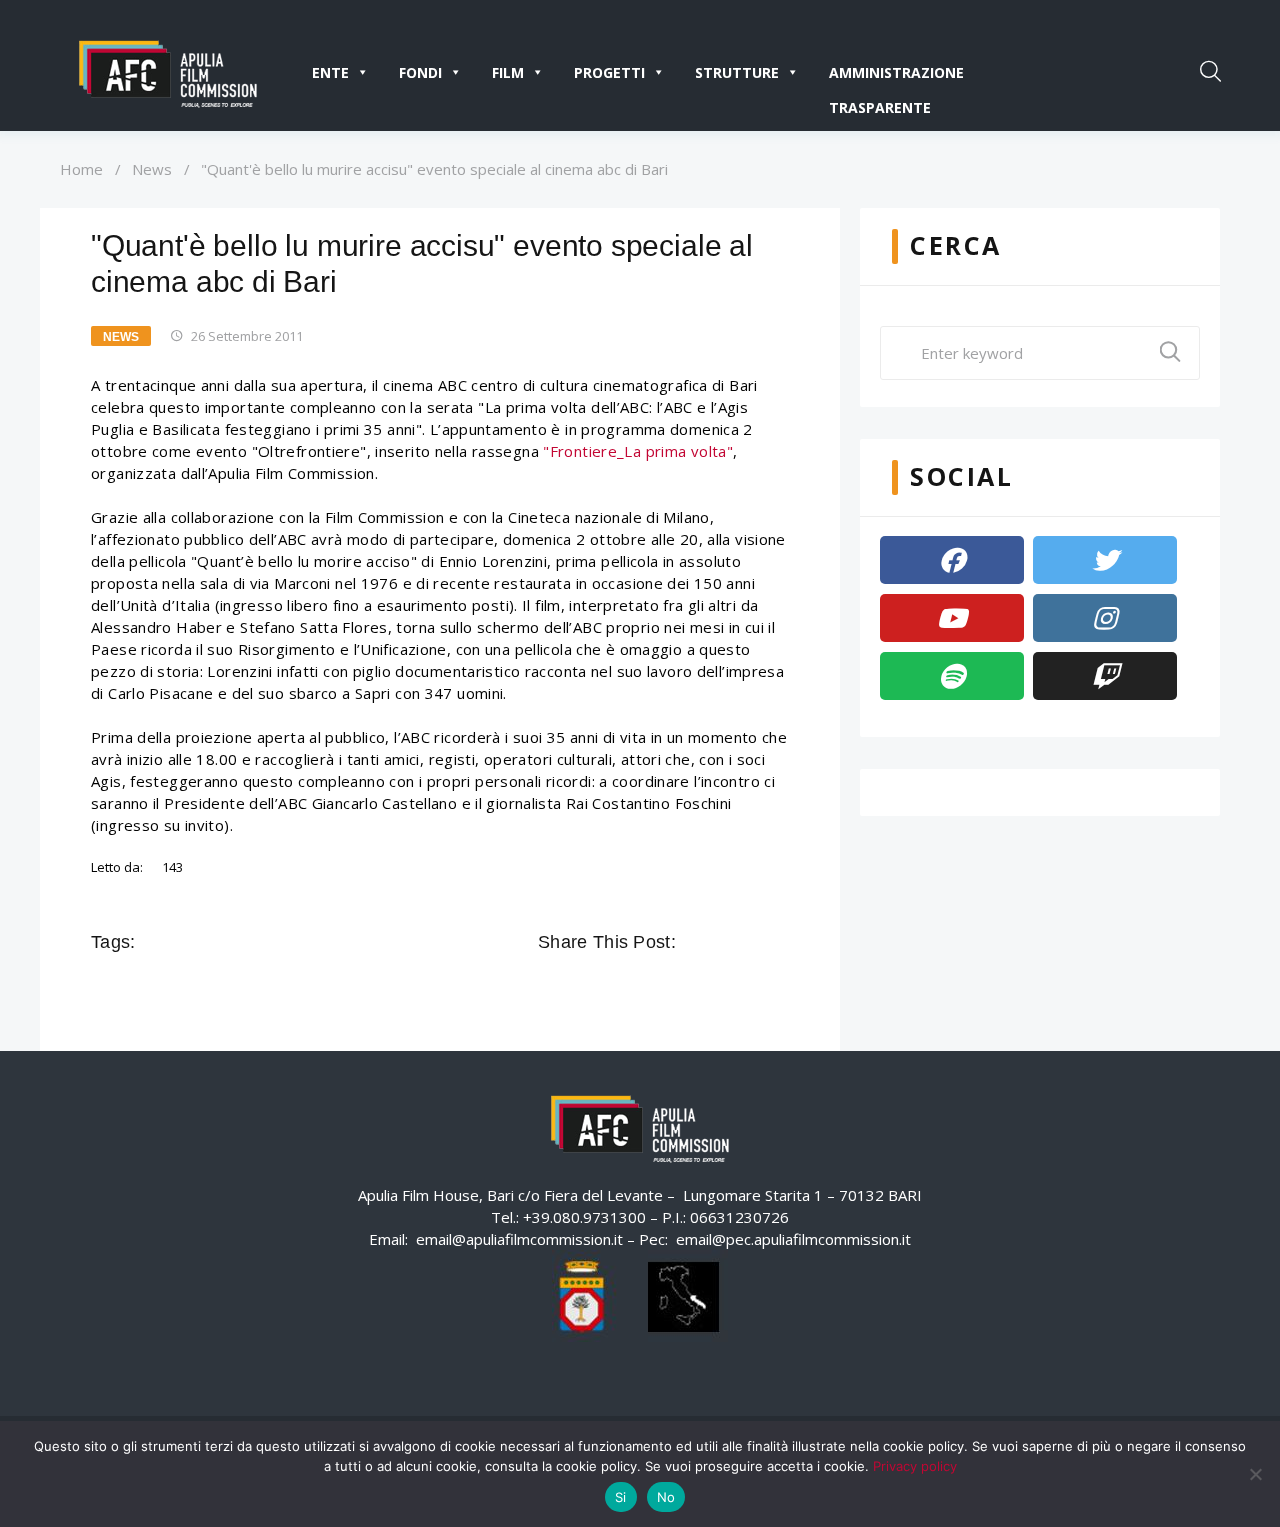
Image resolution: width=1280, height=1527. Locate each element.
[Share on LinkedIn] (778, 942)
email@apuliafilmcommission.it (519, 1239)
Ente (330, 72)
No (666, 1497)
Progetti (609, 72)
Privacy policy (915, 1466)
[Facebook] (952, 560)
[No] (1255, 1474)
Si (621, 1497)
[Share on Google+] (750, 942)
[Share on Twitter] (722, 942)
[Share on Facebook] (694, 942)
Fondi (420, 72)
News (152, 169)
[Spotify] (952, 676)
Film (508, 72)
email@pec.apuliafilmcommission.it (793, 1239)
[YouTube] (952, 618)
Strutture (737, 72)
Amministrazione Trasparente (896, 76)
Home (81, 169)
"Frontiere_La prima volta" (638, 451)
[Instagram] (1105, 618)
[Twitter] (1105, 560)
